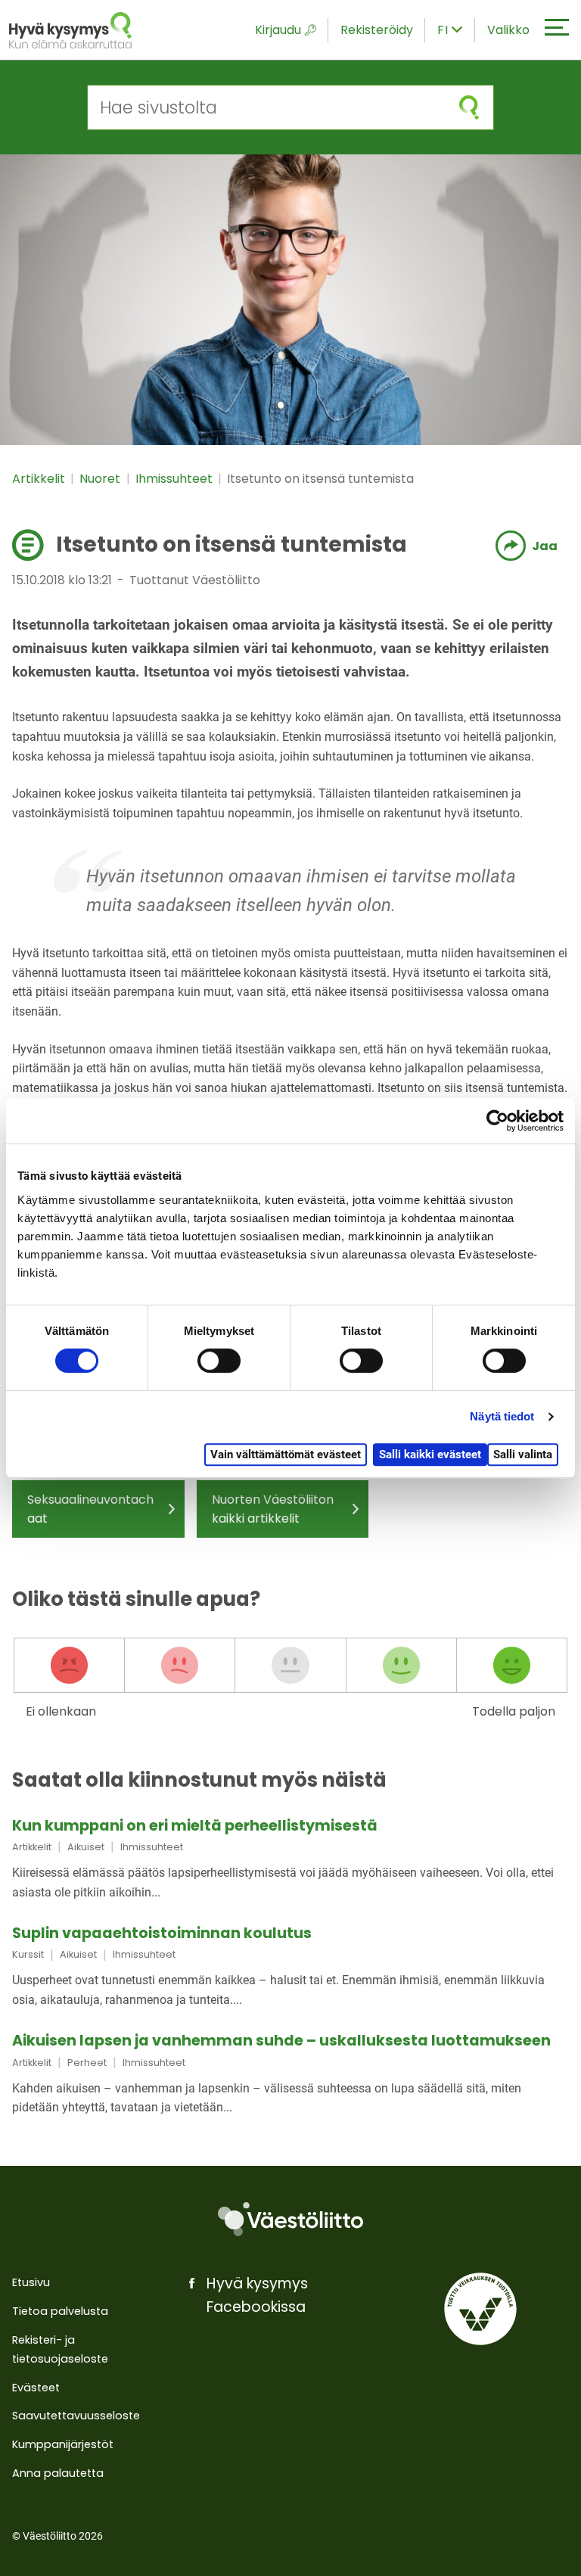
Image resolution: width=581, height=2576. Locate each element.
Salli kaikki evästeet (430, 1454)
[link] (290, 1860)
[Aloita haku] (469, 107)
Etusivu (31, 2282)
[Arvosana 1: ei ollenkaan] (69, 1666)
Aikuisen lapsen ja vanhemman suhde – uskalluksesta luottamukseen (281, 2041)
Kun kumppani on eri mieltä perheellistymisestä (195, 1826)
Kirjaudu (278, 30)
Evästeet (36, 2388)
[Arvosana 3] (290, 1666)
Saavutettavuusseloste (76, 2416)
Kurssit (28, 1954)
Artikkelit (40, 479)
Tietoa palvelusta (60, 2311)
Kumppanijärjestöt (63, 2444)
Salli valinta (523, 1454)
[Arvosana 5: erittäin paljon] (512, 1666)
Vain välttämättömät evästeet (286, 1454)
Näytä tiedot (502, 1416)
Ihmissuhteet (176, 479)
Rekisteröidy (377, 30)
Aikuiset (86, 1847)
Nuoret (101, 479)
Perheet (87, 2063)
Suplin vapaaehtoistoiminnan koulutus (162, 1933)
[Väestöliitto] (290, 2220)
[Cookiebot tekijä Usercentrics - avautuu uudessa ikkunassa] (497, 1121)
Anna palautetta (58, 2473)
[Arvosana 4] (401, 1666)
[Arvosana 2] (180, 1666)
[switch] (219, 1361)
